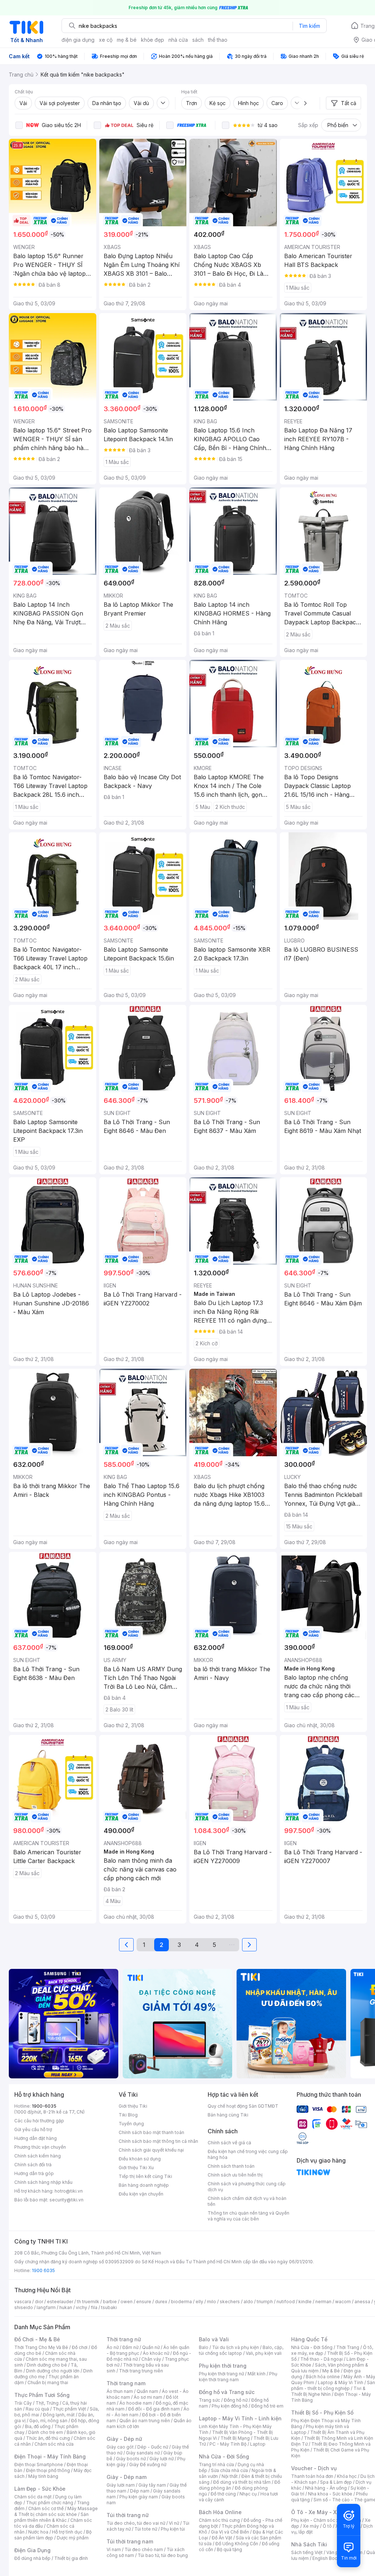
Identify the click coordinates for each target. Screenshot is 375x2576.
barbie (110, 2302)
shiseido (24, 2307)
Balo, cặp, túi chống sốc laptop (241, 2350)
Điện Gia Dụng (32, 2550)
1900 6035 (43, 2270)
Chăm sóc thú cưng (219, 2520)
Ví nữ (174, 2523)
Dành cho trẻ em (46, 2432)
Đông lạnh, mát (59, 2415)
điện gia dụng (78, 40)
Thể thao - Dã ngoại (322, 2359)
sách (198, 40)
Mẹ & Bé (331, 2371)
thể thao (218, 40)
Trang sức (209, 2400)
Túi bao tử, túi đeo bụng (163, 2555)
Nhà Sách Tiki (309, 2544)
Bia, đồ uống (38, 2426)
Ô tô (327, 2526)
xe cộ (106, 40)
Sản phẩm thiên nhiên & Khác (51, 2517)
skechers (230, 2302)
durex (161, 2302)
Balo (204, 2347)
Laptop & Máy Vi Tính (341, 2382)
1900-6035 (44, 2106)
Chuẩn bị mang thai (48, 2382)
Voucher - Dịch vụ (314, 2468)
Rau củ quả (37, 2409)
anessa (362, 2302)
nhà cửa (178, 40)
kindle (305, 2302)
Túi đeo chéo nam (144, 2549)
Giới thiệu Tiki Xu (136, 2168)
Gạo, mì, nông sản (48, 2421)
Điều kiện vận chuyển (141, 2194)
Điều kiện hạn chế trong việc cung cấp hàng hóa (248, 2154)
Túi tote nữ (146, 2529)
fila (94, 2307)
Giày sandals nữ (143, 2453)
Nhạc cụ (248, 2494)
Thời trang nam (126, 2383)
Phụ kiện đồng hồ (230, 2406)
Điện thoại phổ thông (48, 2470)
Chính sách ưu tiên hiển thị (235, 2175)
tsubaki (109, 2307)
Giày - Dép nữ (124, 2439)
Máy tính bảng (43, 2476)
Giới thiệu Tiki (133, 2106)
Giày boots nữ (131, 2459)
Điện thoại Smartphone (39, 2465)
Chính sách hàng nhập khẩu (43, 2182)
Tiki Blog (128, 2115)
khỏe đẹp (153, 40)
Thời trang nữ (124, 2339)
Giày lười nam (121, 2485)
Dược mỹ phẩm (73, 2538)
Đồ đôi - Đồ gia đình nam (154, 2409)
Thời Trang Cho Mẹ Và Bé (41, 2347)
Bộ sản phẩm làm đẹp (53, 2535)
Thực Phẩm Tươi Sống (42, 2395)
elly (199, 2302)
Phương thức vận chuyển (40, 2147)
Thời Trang (348, 2347)
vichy (81, 2307)
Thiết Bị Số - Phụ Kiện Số (322, 2413)
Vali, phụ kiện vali (264, 2353)
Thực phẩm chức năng (50, 2503)
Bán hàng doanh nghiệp (144, 2185)
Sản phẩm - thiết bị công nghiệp (333, 2385)
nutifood (286, 2302)
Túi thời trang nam (130, 2541)
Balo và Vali (214, 2339)
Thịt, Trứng (47, 2403)
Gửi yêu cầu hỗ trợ (33, 2129)
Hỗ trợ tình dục (67, 2532)
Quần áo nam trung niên (145, 2421)
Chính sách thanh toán (231, 2166)
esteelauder (60, 2302)
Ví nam (114, 2549)
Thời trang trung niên (141, 2371)
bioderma (181, 2302)
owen (127, 2302)
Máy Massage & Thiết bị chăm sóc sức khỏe (56, 2511)
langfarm (46, 2307)
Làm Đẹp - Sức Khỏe (40, 2489)
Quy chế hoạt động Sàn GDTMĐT (243, 2106)
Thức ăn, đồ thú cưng (48, 2438)
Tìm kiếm (309, 26)
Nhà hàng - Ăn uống (326, 2488)
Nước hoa (38, 2532)
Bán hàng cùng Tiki (228, 2115)
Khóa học (347, 2476)
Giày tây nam (152, 2485)
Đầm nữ (130, 2347)
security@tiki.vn (66, 2200)
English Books (328, 2558)
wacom (343, 2302)
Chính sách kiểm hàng (38, 2156)
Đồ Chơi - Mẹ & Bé (37, 2339)
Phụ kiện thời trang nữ (221, 2374)
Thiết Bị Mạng (235, 2438)
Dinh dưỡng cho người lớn (53, 2371)
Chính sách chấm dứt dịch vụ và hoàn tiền (247, 2201)
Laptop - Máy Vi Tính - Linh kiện (240, 2418)
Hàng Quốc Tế (309, 2339)
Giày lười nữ (161, 2459)
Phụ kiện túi (173, 2529)
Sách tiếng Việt (307, 2552)
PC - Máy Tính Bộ (228, 2444)
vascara (23, 2302)
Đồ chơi (80, 2347)
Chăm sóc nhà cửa (54, 2444)
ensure (144, 2302)
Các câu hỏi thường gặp (39, 2121)
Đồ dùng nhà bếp (32, 2558)
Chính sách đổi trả (33, 2165)
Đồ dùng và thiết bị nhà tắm (242, 2482)
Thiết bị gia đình (71, 2558)
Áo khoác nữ (156, 2353)
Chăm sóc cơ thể (46, 2508)
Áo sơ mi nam (148, 2397)
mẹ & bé (127, 40)
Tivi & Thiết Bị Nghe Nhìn (328, 2391)
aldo (248, 2302)
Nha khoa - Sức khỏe (330, 2494)
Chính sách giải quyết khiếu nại (151, 2150)
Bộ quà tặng (229, 2549)
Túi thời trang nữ (128, 2515)
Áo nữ (113, 2347)
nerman (323, 2302)
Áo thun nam (120, 2391)
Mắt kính (257, 2374)
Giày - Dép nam (127, 2477)
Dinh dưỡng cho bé (47, 2365)
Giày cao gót (120, 2447)
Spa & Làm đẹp (336, 2482)
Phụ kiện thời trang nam (238, 2377)
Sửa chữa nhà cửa (229, 2470)
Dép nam (140, 2491)
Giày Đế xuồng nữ (148, 2465)
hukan (66, 2307)
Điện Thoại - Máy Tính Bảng (50, 2456)
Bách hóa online (323, 2377)
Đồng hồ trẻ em (267, 2406)
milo (211, 2302)
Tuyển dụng (131, 2124)
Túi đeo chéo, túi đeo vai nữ (136, 2523)
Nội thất (230, 2476)
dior (39, 2302)
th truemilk (88, 2302)
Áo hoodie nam (136, 2403)
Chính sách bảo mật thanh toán (151, 2132)
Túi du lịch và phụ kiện (235, 2347)
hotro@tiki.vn (69, 2191)
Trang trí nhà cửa (216, 2465)
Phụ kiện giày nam (139, 2497)
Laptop (258, 2444)
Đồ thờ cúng (223, 2494)
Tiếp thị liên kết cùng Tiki (145, 2176)
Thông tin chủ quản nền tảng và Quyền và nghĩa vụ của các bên (248, 2216)
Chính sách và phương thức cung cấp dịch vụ (247, 2187)
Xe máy (311, 2526)
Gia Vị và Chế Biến (230, 2532)
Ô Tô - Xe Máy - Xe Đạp (321, 2512)
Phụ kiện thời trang (223, 2366)
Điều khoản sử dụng (140, 2159)
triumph (265, 2302)
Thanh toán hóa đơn (312, 2476)
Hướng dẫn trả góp (34, 2173)
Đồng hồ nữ (236, 2400)
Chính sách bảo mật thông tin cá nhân (158, 2141)
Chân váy (151, 2359)
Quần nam (147, 2391)
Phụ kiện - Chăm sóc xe (316, 2520)
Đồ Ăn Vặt (222, 2538)
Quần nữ (151, 2347)
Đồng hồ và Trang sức (227, 2392)
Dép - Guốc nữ (153, 2447)
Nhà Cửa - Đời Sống (224, 2456)
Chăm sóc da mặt (33, 2497)
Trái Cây (23, 2403)
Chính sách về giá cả (229, 2143)
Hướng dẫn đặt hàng (36, 2138)
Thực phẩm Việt (69, 2409)
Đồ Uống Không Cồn (237, 2544)
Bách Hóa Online (220, 2512)
